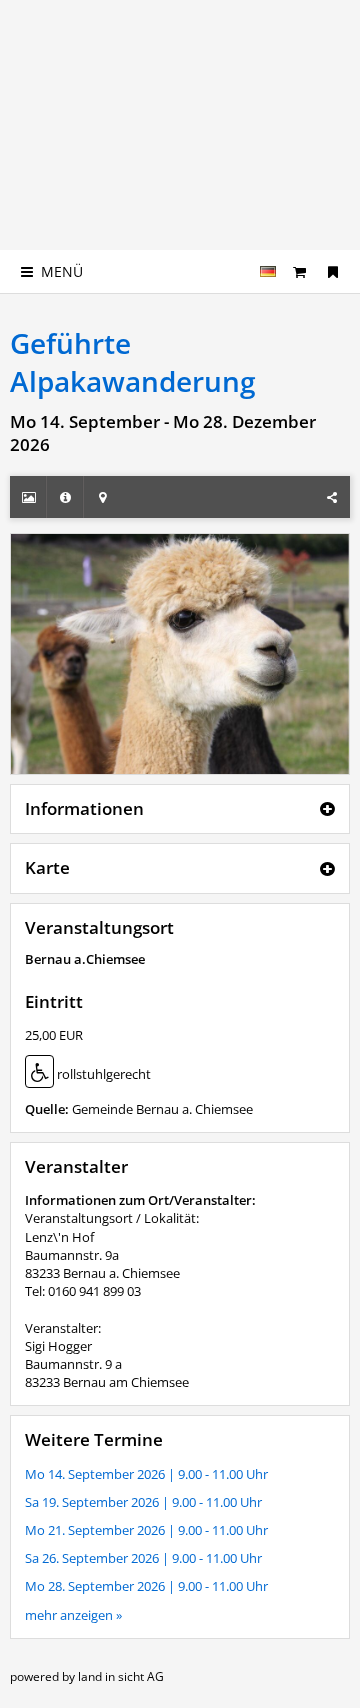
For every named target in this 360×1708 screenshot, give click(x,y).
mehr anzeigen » (73, 1615)
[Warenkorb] (300, 271)
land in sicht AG (121, 1676)
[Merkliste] (333, 271)
